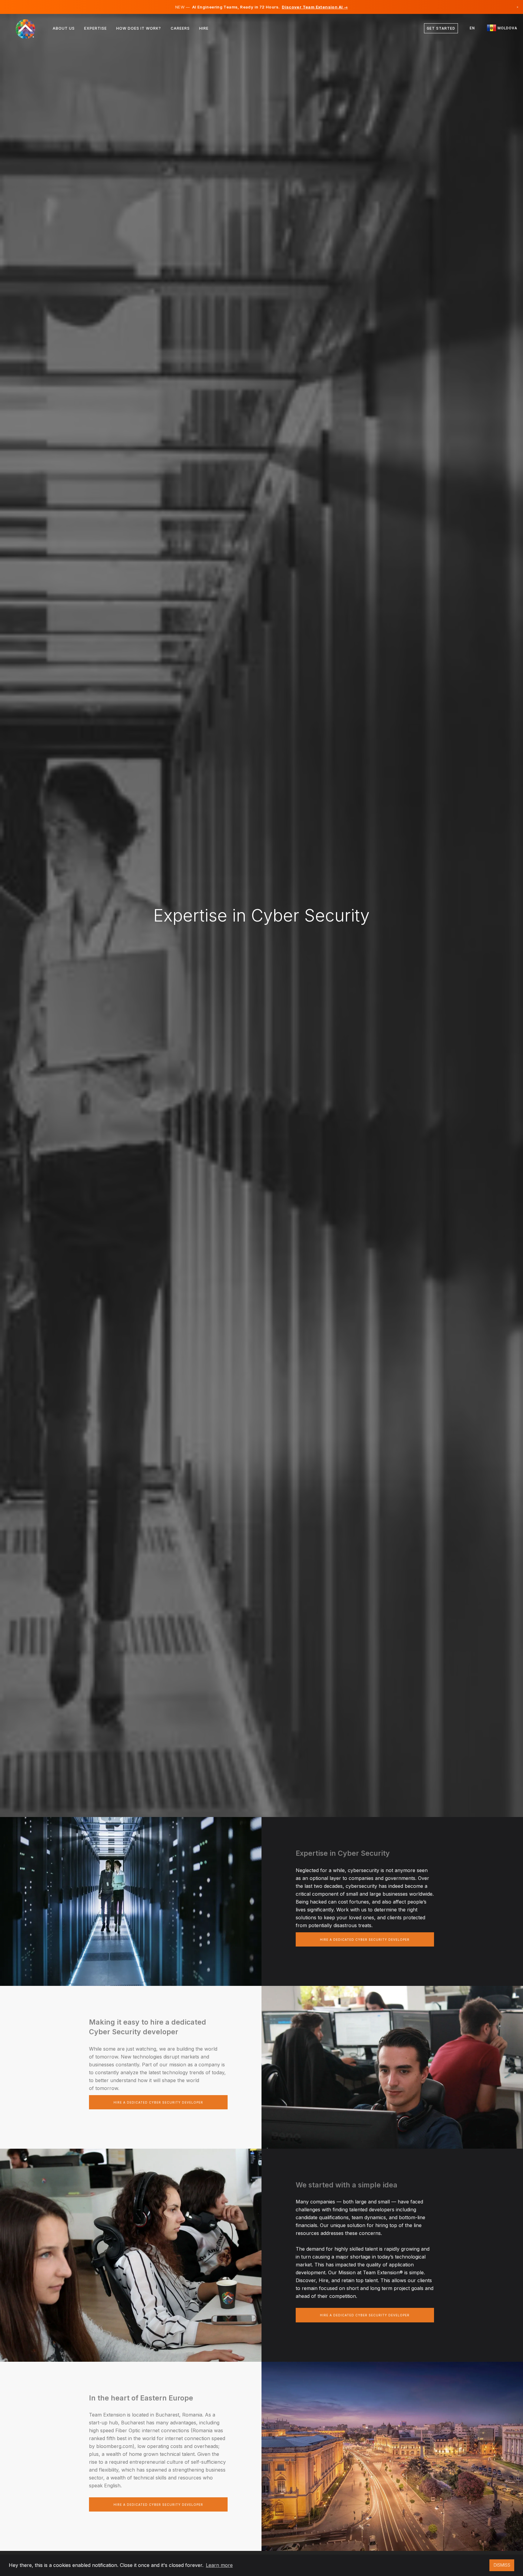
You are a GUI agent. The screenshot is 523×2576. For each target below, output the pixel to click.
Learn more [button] (219, 2565)
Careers (180, 28)
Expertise (95, 28)
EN (472, 28)
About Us (64, 28)
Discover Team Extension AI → (315, 7)
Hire (204, 28)
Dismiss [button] (502, 2565)
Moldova (507, 28)
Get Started (441, 28)
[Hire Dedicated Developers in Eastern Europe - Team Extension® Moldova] (29, 28)
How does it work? (139, 28)
